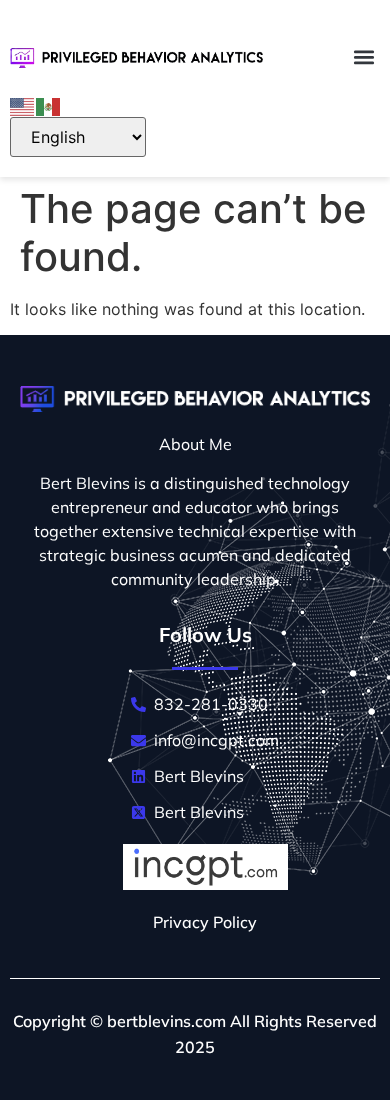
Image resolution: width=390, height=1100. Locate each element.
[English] (23, 105)
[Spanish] (49, 105)
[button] (363, 56)
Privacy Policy (205, 922)
